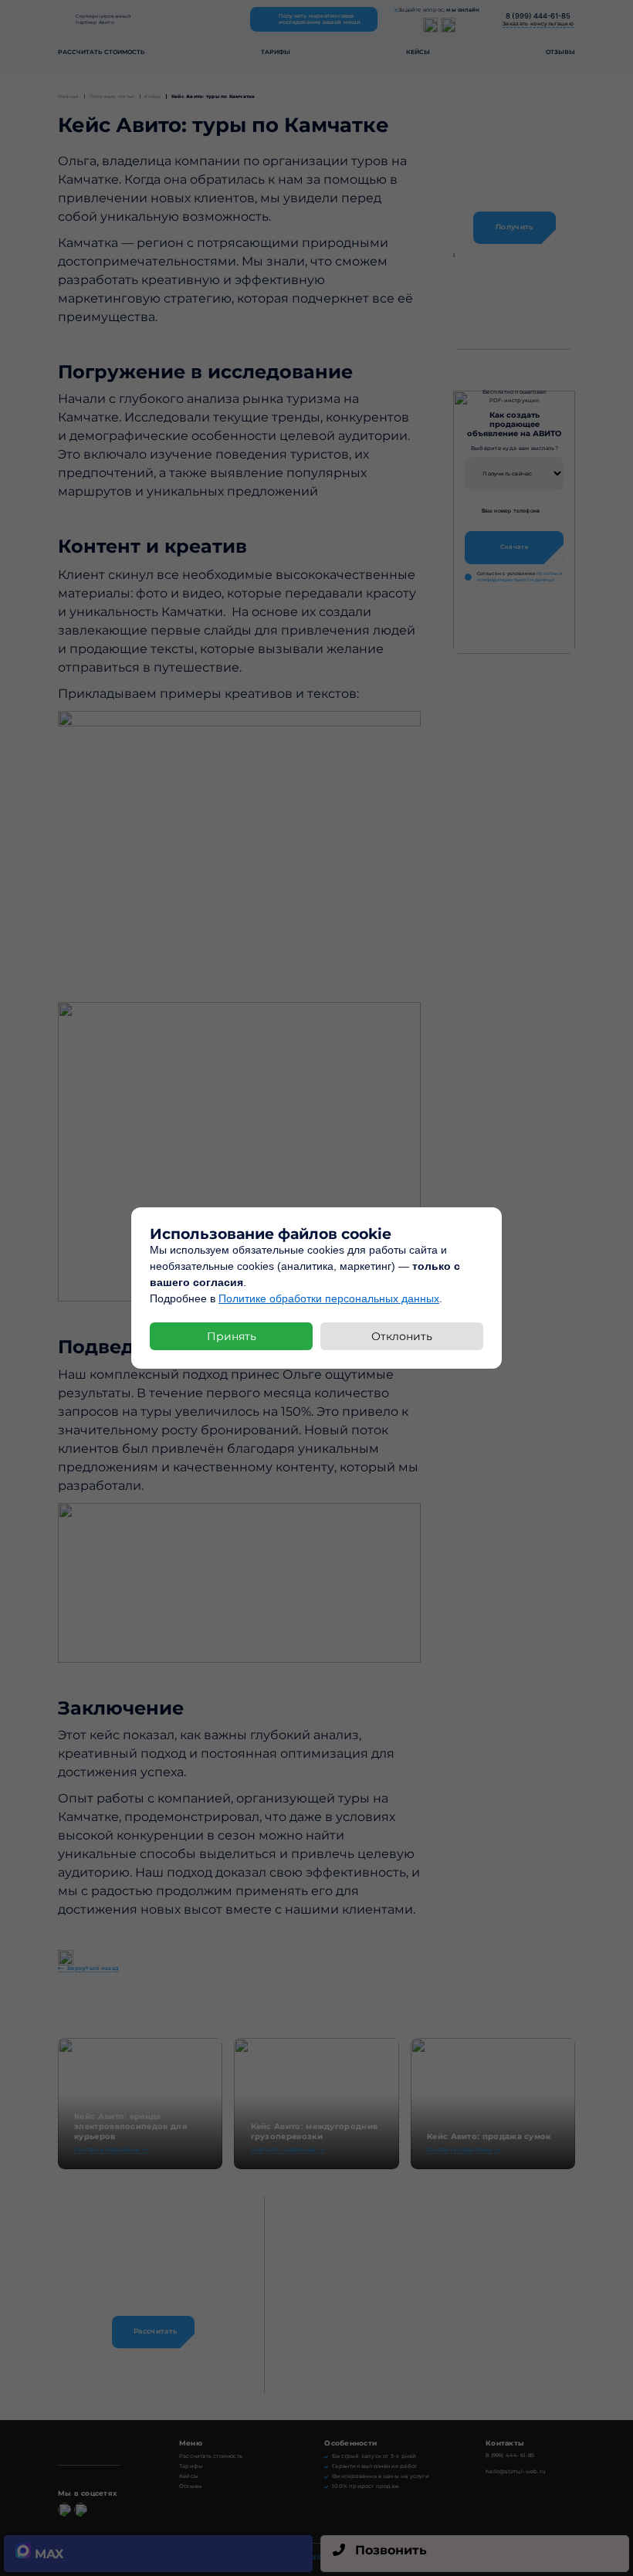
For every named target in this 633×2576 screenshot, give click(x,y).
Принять (232, 1336)
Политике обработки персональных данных (329, 1298)
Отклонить (402, 1336)
